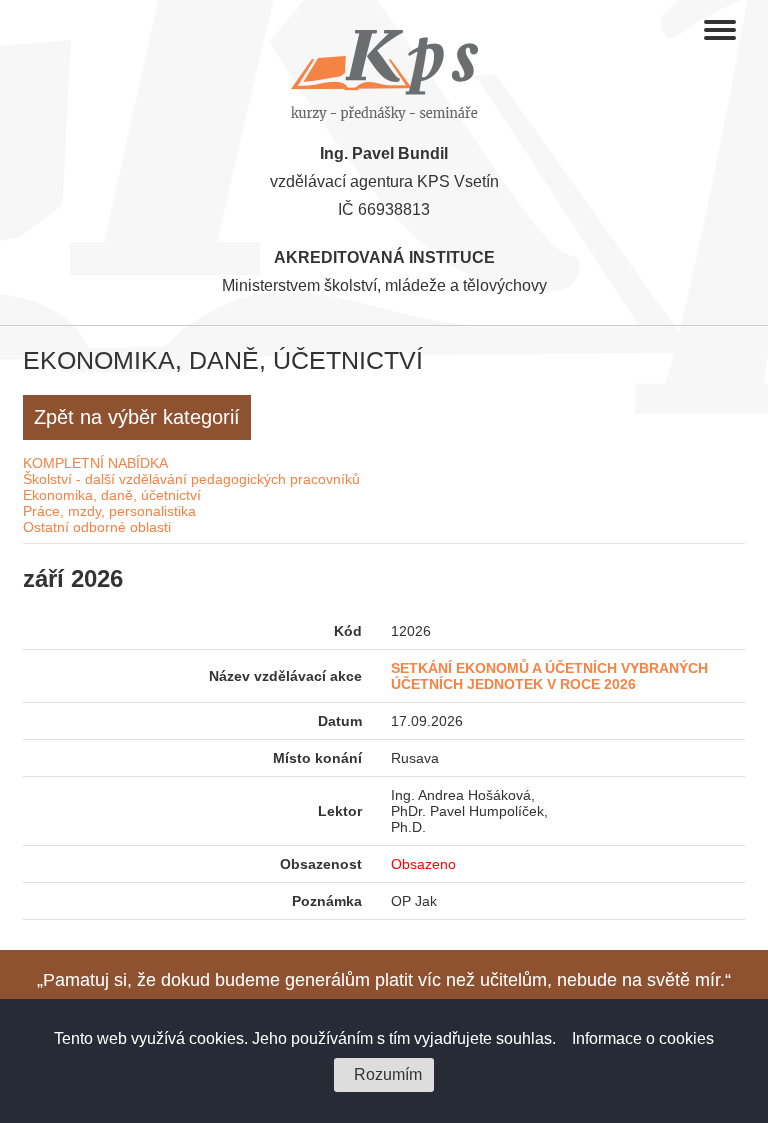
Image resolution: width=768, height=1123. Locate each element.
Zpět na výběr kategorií (137, 417)
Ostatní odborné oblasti (97, 527)
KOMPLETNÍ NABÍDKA (95, 463)
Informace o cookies (643, 1038)
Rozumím (388, 1074)
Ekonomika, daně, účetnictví (112, 495)
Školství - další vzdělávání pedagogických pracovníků (191, 479)
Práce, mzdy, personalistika (109, 511)
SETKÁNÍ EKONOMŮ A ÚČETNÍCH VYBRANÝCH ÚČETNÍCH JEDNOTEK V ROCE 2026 (549, 676)
